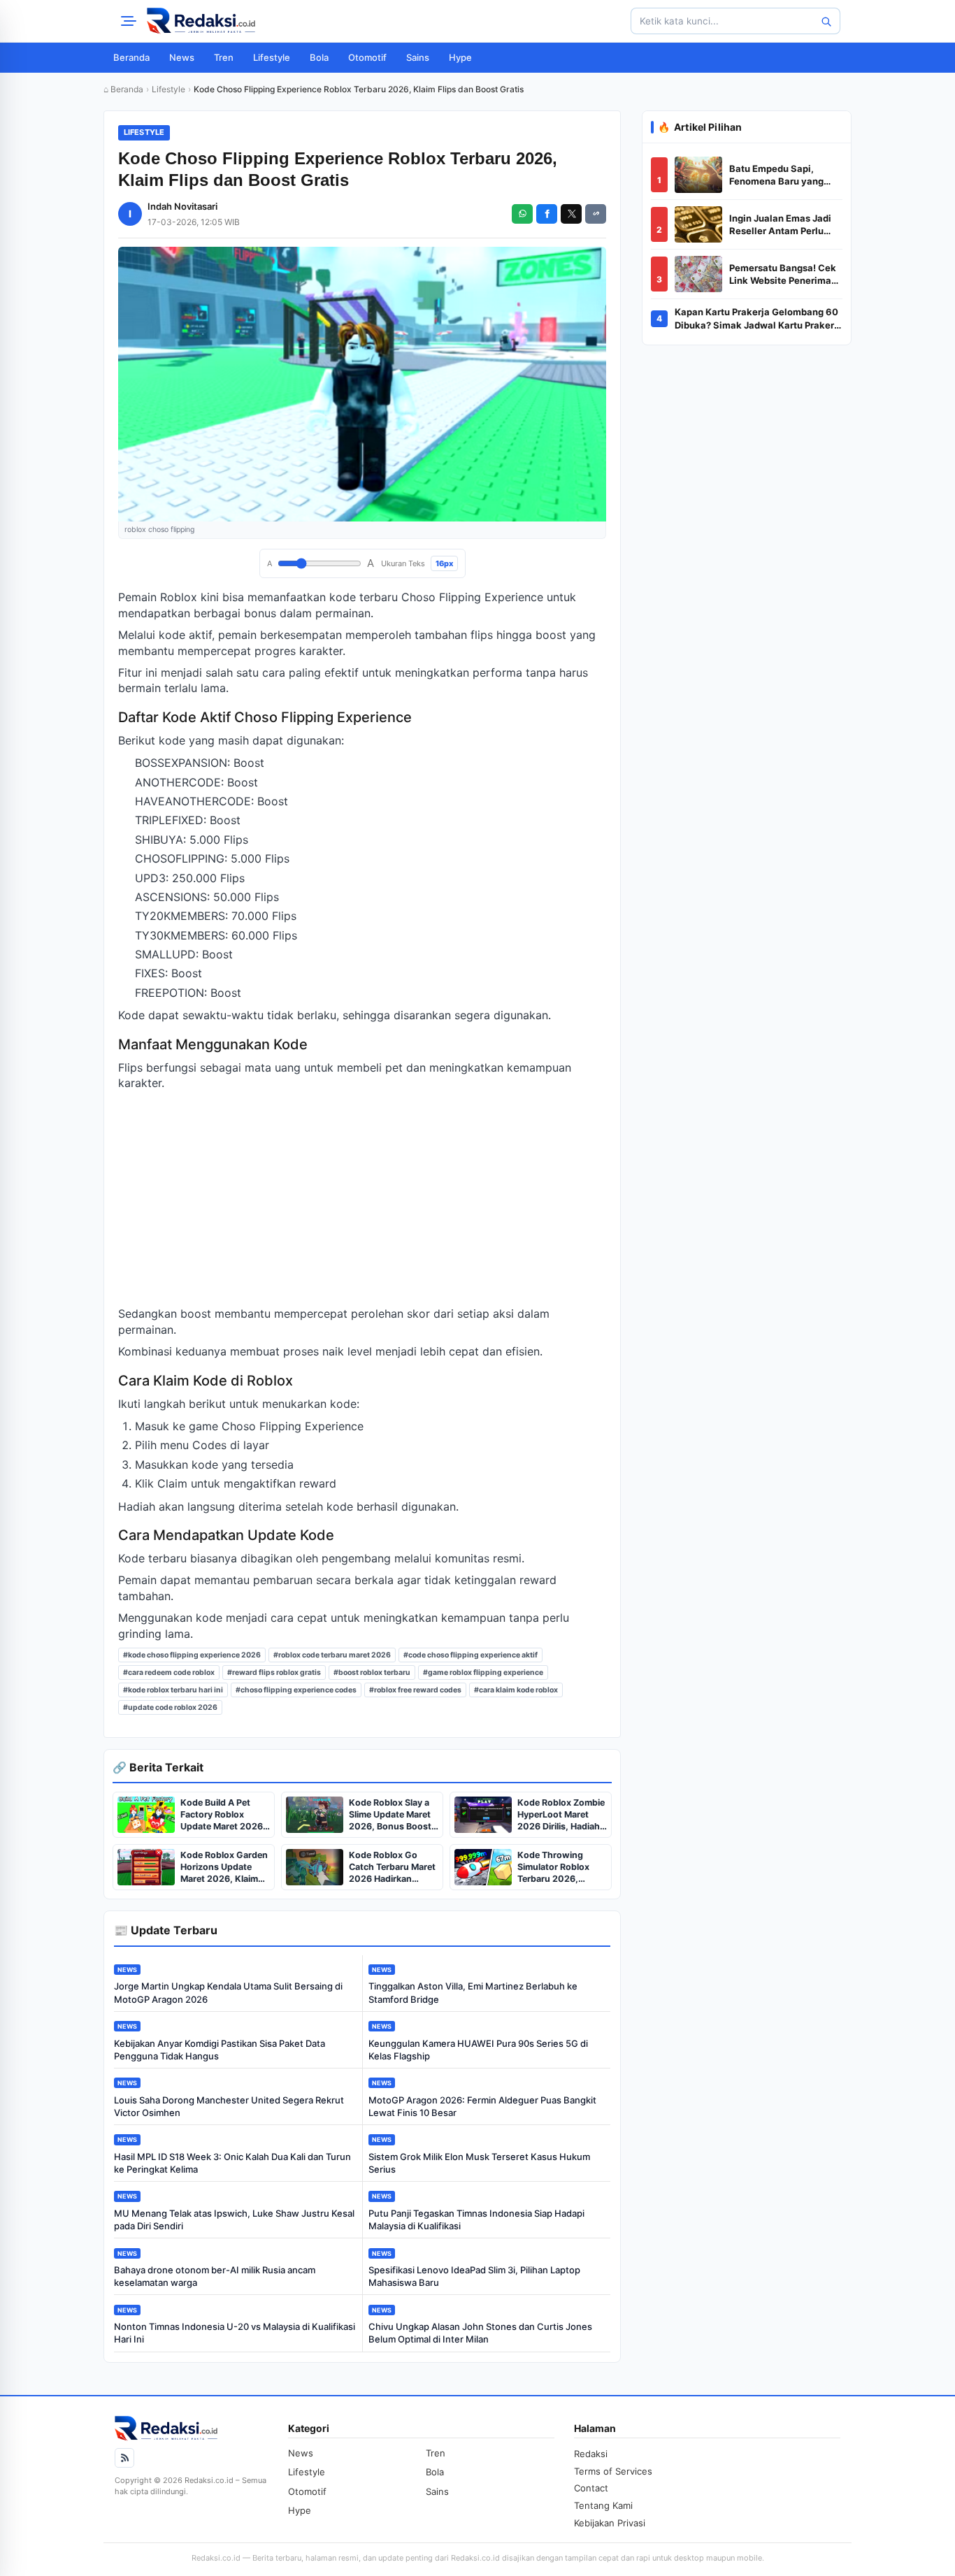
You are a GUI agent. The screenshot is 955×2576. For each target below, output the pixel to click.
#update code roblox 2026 (170, 1707)
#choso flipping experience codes (296, 1690)
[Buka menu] (127, 21)
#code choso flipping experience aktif (471, 1655)
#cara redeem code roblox (169, 1672)
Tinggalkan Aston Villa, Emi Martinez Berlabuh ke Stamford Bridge (473, 1992)
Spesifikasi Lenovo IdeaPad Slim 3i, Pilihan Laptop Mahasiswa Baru (474, 2276)
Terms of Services (613, 2471)
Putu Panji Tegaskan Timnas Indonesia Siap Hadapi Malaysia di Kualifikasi (476, 2219)
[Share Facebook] (547, 214)
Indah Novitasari (182, 206)
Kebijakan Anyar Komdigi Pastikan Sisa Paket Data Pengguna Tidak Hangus (220, 2050)
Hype (460, 57)
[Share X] (571, 214)
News (182, 57)
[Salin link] (596, 214)
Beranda (131, 57)
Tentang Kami (603, 2505)
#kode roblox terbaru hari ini (173, 1690)
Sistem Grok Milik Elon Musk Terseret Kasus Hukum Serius (479, 2163)
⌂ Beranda (123, 89)
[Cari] (826, 21)
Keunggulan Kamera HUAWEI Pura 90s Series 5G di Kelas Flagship (478, 2050)
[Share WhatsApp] (522, 214)
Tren (224, 57)
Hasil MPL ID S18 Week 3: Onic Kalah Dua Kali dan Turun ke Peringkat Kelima (232, 2163)
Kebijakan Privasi (610, 2523)
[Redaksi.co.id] (201, 21)
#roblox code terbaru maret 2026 (332, 1655)
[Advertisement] (362, 1198)
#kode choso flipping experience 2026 (192, 1655)
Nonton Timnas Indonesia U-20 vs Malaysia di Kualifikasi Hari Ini (235, 2333)
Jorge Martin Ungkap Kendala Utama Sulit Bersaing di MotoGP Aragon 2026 (228, 1992)
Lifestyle (272, 57)
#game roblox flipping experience (483, 1672)
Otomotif (367, 57)
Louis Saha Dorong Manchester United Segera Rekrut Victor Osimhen (229, 2106)
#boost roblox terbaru (372, 1672)
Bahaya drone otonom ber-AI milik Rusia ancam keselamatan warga (215, 2276)
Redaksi (591, 2454)
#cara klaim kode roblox (516, 1690)
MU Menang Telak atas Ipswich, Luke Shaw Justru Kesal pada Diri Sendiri (234, 2219)
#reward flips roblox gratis (274, 1672)
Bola (319, 57)
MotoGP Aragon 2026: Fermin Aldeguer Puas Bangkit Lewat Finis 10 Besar (482, 2106)
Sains (418, 57)
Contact (591, 2488)
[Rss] (124, 2458)
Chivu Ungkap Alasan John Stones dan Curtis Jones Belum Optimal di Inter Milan (480, 2333)
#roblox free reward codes (415, 1690)
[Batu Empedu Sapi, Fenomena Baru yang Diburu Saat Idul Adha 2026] (698, 175)
